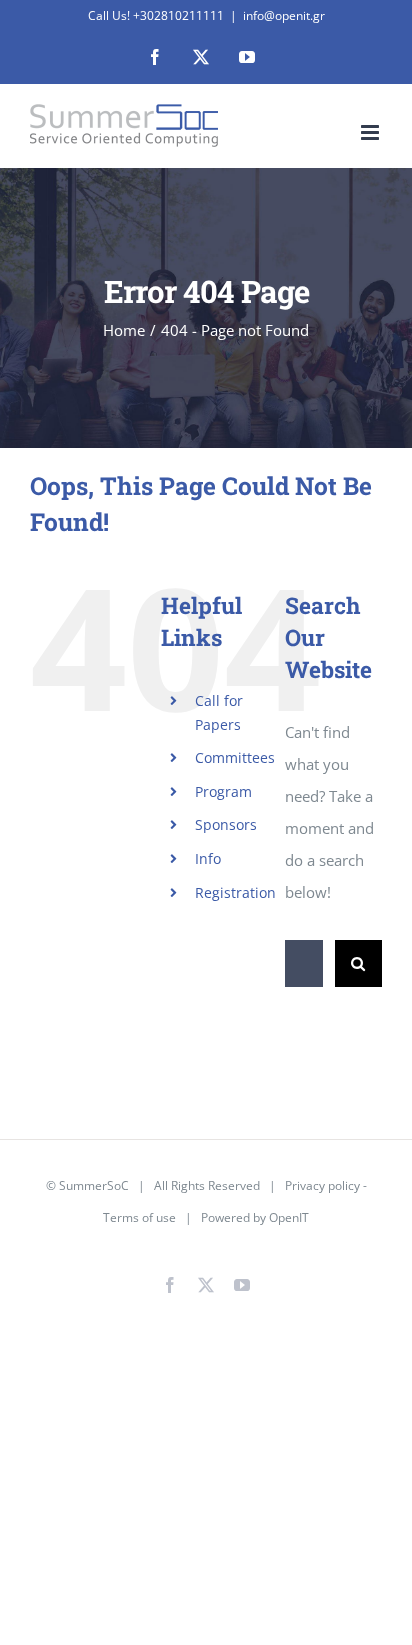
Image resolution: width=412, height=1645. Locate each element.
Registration (235, 892)
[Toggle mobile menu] (371, 132)
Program (223, 791)
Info (208, 858)
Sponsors (226, 824)
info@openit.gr (284, 15)
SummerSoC (94, 1185)
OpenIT (289, 1217)
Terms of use (139, 1217)
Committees (235, 757)
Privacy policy (322, 1185)
